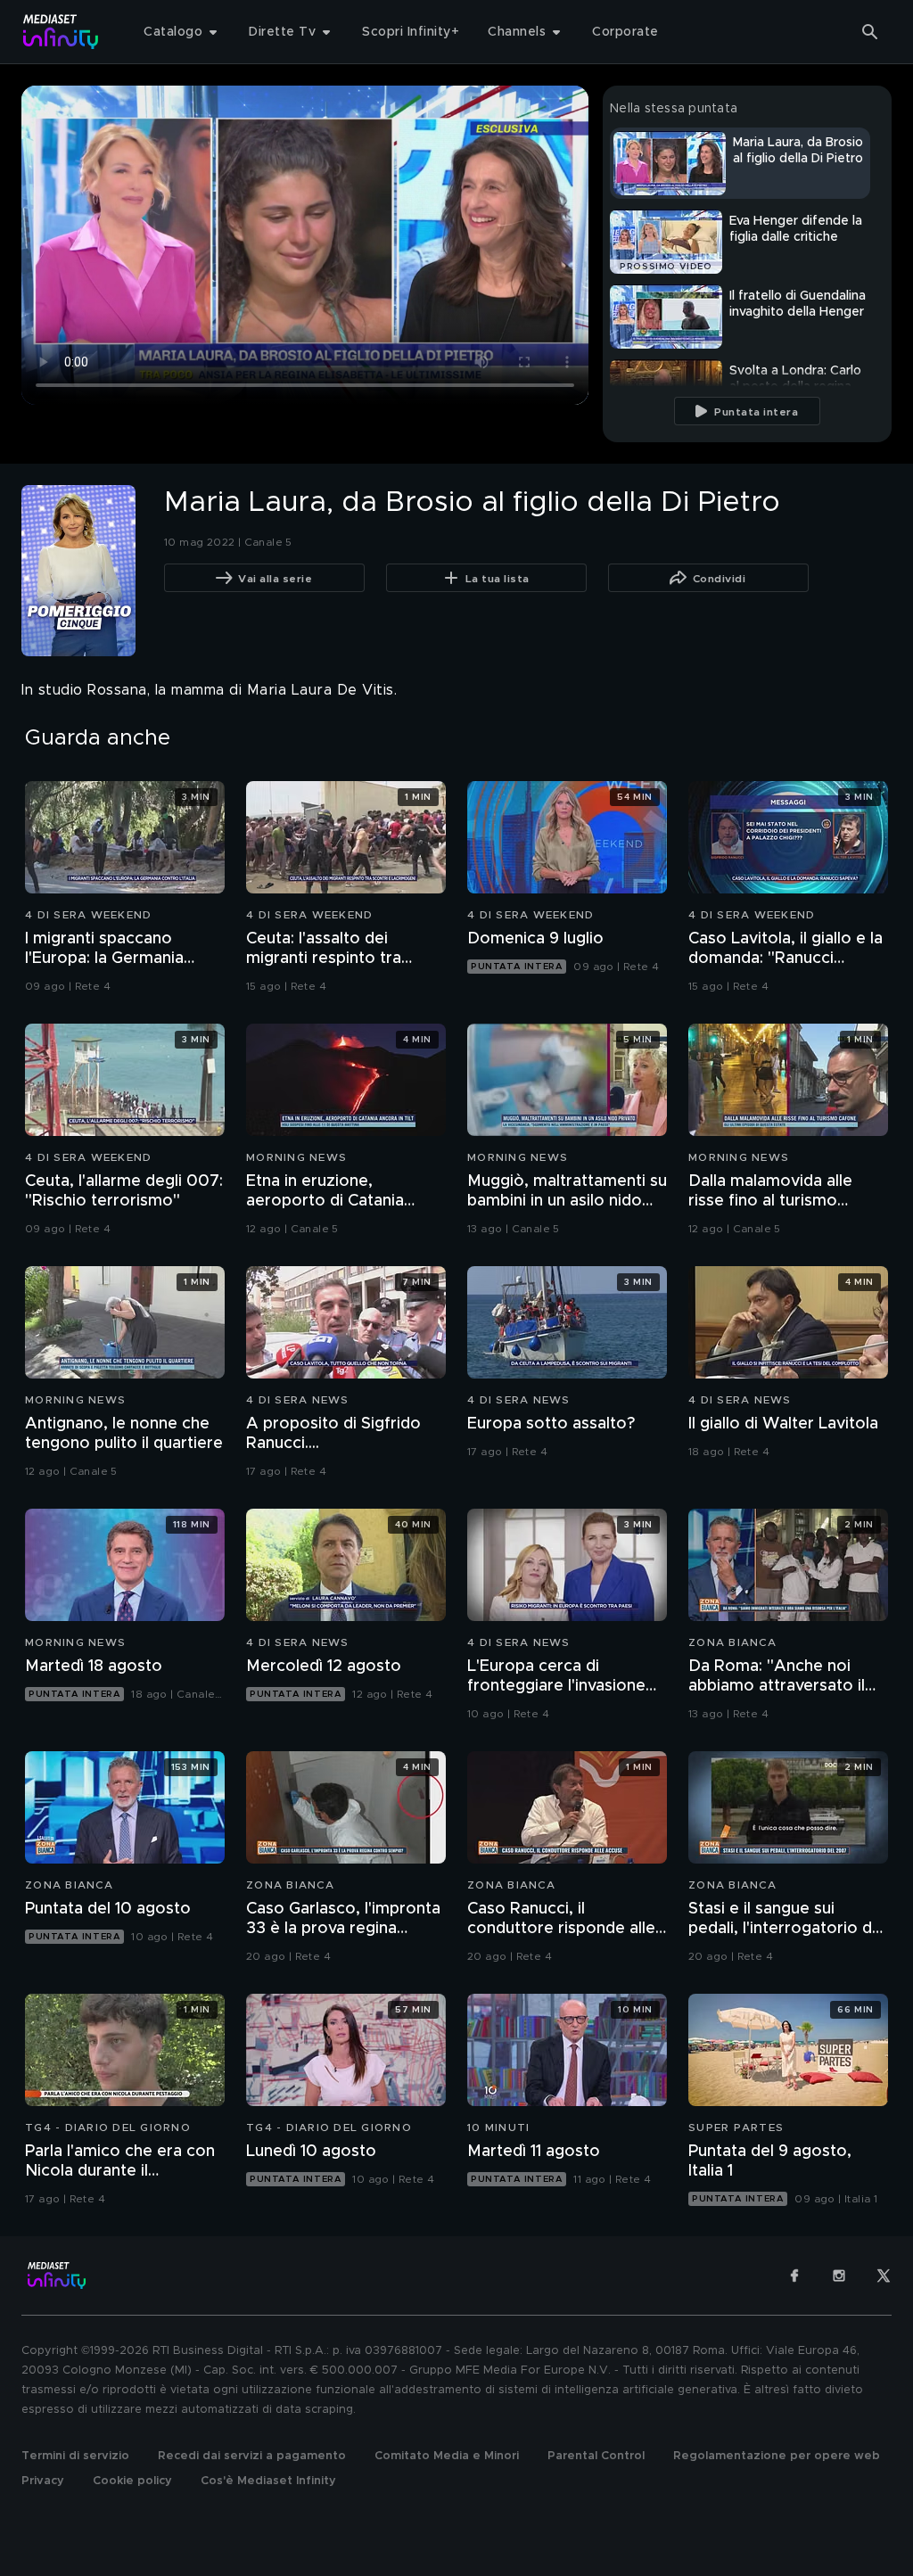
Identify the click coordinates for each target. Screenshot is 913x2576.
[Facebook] (794, 2276)
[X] (884, 2276)
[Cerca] (870, 32)
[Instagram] (839, 2276)
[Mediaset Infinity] (61, 32)
